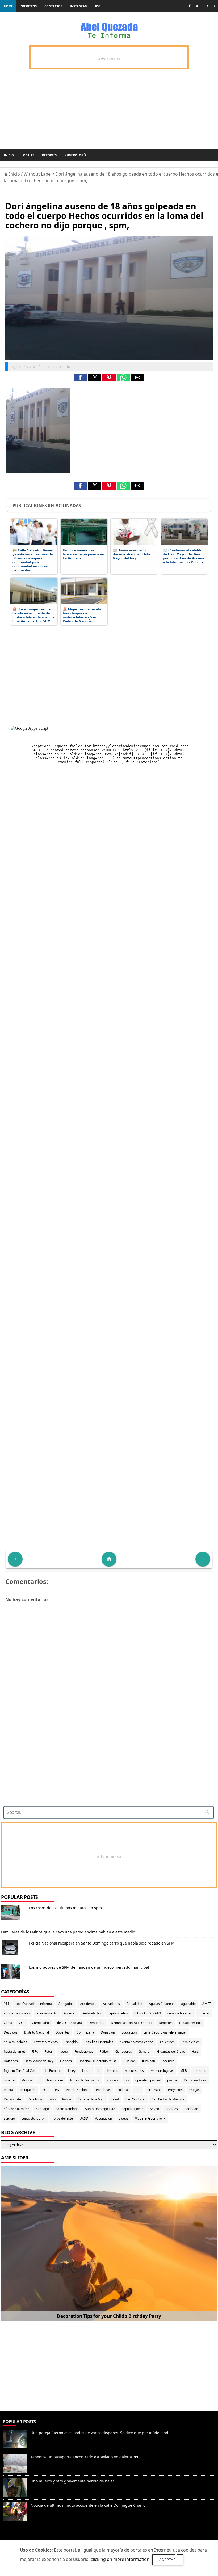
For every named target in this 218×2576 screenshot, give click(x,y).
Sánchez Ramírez (16, 2109)
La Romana (53, 2071)
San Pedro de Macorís (168, 2099)
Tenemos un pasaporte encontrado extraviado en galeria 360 (85, 2457)
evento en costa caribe (137, 2042)
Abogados (66, 2004)
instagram (79, 6)
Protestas (154, 2090)
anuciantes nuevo (17, 2013)
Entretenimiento (46, 2042)
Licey (72, 2071)
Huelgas (129, 2061)
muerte (9, 2080)
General (144, 2051)
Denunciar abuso (24, 2537)
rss (98, 6)
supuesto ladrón (33, 2118)
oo (127, 2080)
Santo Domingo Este (100, 2109)
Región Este (12, 2099)
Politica (123, 2090)
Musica (27, 2080)
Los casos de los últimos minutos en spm (65, 1908)
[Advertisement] (107, 1765)
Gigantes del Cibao (171, 2051)
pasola (172, 2080)
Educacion (129, 2032)
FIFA (35, 2051)
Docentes (63, 2032)
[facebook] (189, 6)
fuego (64, 2051)
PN (57, 2090)
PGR (45, 2090)
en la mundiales (15, 2042)
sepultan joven (133, 2109)
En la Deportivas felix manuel (165, 2032)
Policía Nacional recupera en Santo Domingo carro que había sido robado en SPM (102, 1943)
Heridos (66, 2061)
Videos (123, 2118)
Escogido (71, 2042)
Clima (8, 2023)
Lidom (87, 2071)
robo (52, 2099)
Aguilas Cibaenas (162, 2004)
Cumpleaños (41, 2023)
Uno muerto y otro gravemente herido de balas (73, 2481)
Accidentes (88, 2004)
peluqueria (28, 2090)
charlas (204, 2013)
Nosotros (29, 6)
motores (200, 2071)
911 (7, 2004)
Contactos (53, 6)
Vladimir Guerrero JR (150, 2118)
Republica (35, 2099)
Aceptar (168, 2560)
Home (8, 6)
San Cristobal (135, 2099)
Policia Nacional (78, 2090)
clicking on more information (120, 2559)
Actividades (111, 2004)
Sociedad (191, 2109)
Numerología (76, 155)
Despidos (11, 2032)
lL (99, 2071)
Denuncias (96, 2023)
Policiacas (103, 2090)
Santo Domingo (67, 2109)
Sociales (172, 2109)
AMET (207, 2004)
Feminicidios (190, 2042)
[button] (80, 377)
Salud (115, 2099)
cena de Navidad (180, 2013)
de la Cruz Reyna (70, 2023)
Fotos (49, 2051)
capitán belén (118, 2013)
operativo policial (148, 2080)
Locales (28, 155)
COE (22, 2023)
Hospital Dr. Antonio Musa (98, 2061)
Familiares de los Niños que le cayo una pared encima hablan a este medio (68, 1932)
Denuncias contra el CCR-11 (131, 2023)
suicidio (9, 2118)
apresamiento (47, 2013)
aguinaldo (188, 2004)
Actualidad (134, 2004)
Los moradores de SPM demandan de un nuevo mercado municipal (89, 1967)
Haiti (195, 2051)
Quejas (194, 2090)
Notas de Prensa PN (85, 2080)
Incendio (168, 2061)
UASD (84, 2118)
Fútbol (104, 2051)
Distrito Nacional (37, 2032)
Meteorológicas (162, 2071)
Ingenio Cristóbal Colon (21, 2071)
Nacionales (55, 2080)
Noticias (112, 2080)
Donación (108, 2032)
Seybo (154, 2109)
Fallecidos (167, 2042)
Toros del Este (62, 2118)
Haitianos (11, 2061)
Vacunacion (103, 2118)
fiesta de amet (14, 2051)
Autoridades (92, 2013)
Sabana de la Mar (91, 2099)
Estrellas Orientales (99, 2042)
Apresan (70, 2013)
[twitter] (197, 6)
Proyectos (175, 2090)
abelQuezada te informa (34, 2004)
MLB (184, 2071)
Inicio (9, 155)
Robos (67, 2099)
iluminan (149, 2061)
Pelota (8, 2090)
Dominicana (85, 2032)
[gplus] (206, 6)
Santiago (42, 2109)
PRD (138, 2090)
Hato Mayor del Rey (39, 2061)
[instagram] (215, 6)
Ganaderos (124, 2051)
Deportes (49, 155)
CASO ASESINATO (148, 2013)
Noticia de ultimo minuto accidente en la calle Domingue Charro (88, 2505)
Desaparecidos (190, 2023)
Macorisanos (134, 2071)
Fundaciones (84, 2051)
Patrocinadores (195, 2080)
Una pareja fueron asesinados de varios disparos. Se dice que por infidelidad (99, 2433)
